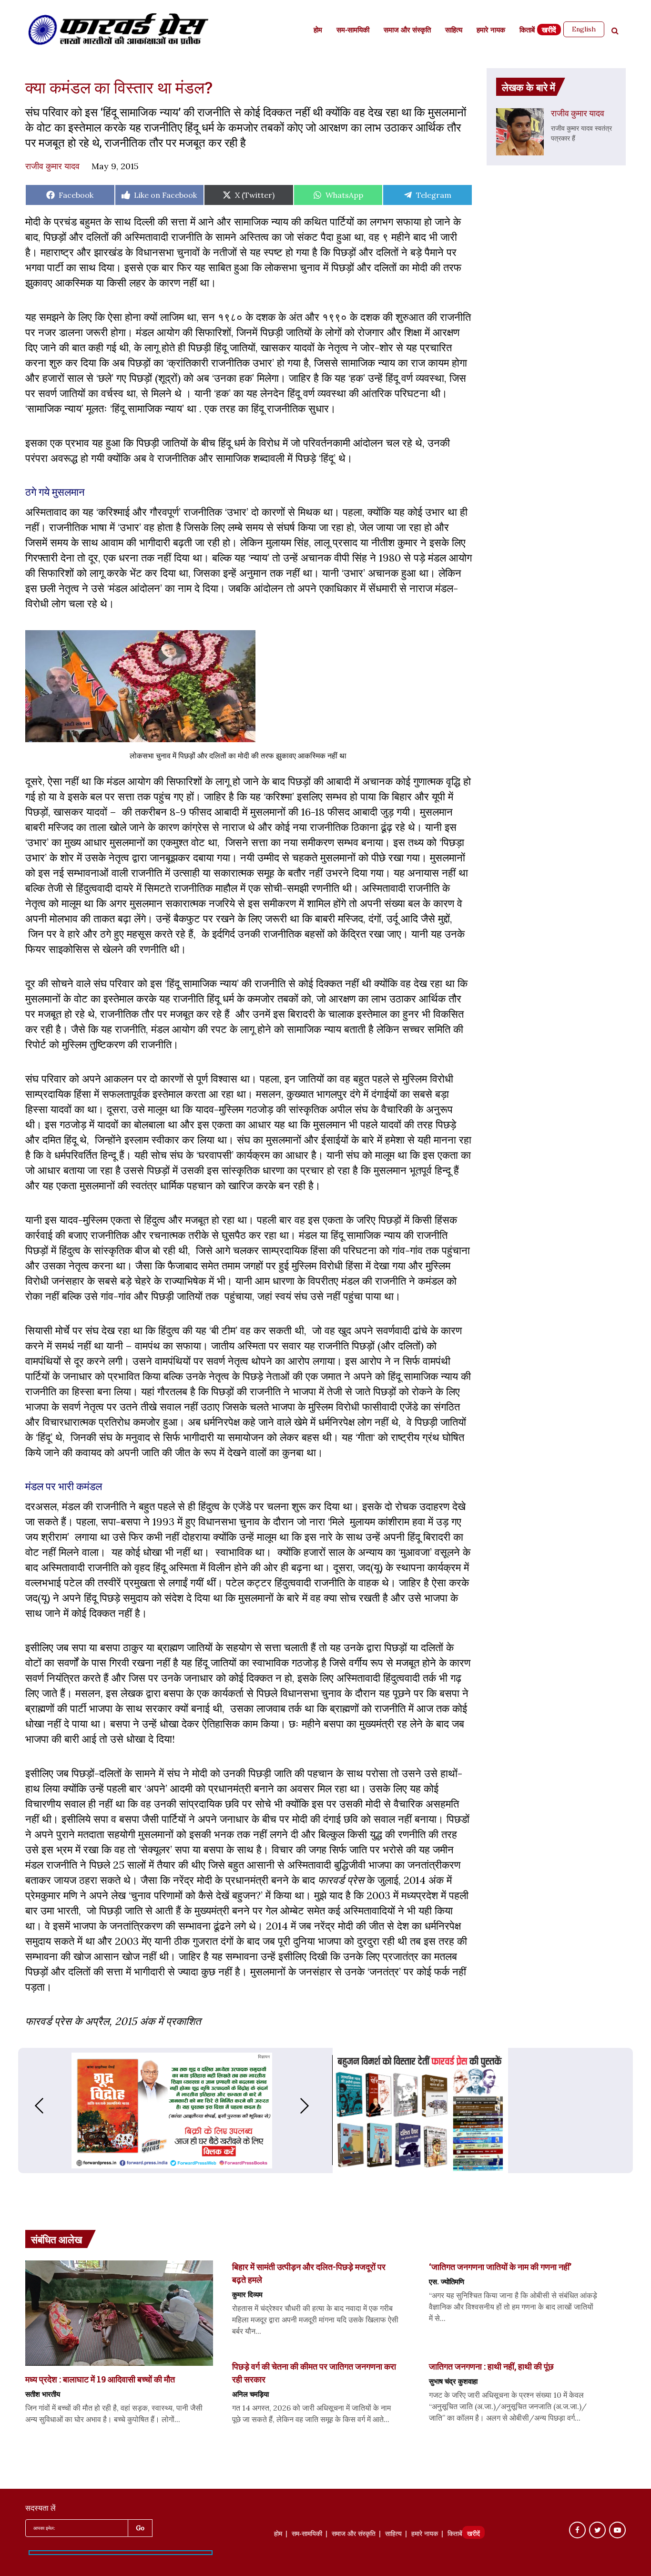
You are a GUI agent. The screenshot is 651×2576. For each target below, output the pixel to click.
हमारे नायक (491, 31)
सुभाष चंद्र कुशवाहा (453, 2381)
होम (318, 31)
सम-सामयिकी (353, 31)
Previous (30, 2106)
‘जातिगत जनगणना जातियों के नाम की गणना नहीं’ (500, 2267)
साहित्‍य (454, 31)
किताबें (527, 31)
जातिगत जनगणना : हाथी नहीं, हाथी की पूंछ (491, 2366)
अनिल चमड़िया (250, 2394)
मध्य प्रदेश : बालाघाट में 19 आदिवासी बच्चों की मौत (100, 2379)
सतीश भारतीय (43, 2394)
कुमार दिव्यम (247, 2294)
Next (314, 2106)
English (584, 29)
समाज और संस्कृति (407, 31)
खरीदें (549, 31)
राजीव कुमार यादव (52, 166)
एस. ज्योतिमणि (447, 2281)
